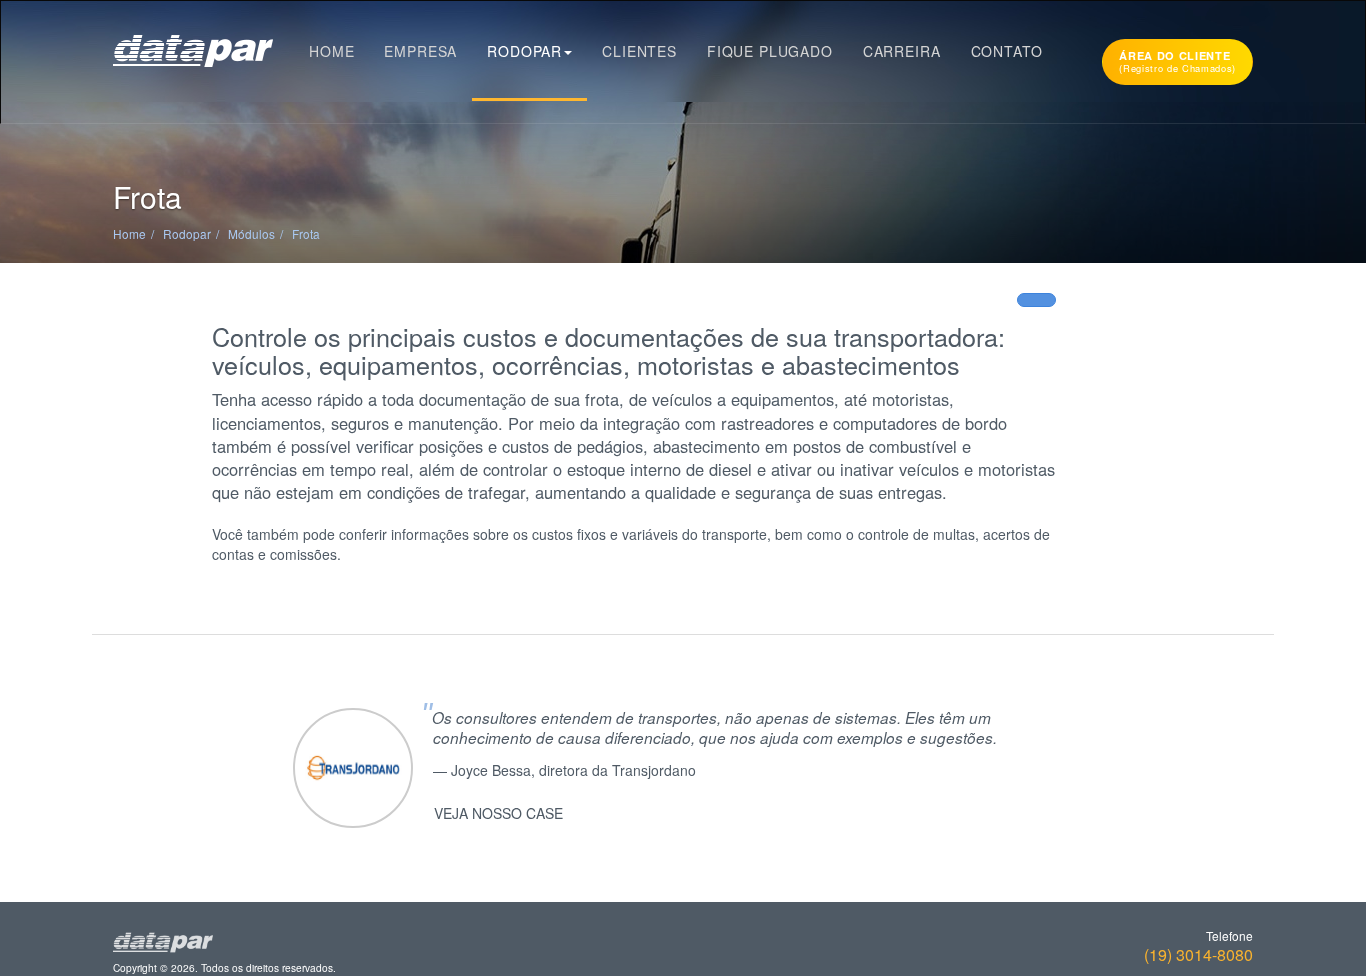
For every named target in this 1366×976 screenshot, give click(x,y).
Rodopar (524, 51)
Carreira (902, 51)
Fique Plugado (770, 51)
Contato (1007, 51)
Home (331, 51)
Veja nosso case (498, 813)
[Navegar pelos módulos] (1036, 300)
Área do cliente (1177, 61)
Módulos (251, 233)
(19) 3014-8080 (1198, 954)
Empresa (420, 51)
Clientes (639, 51)
